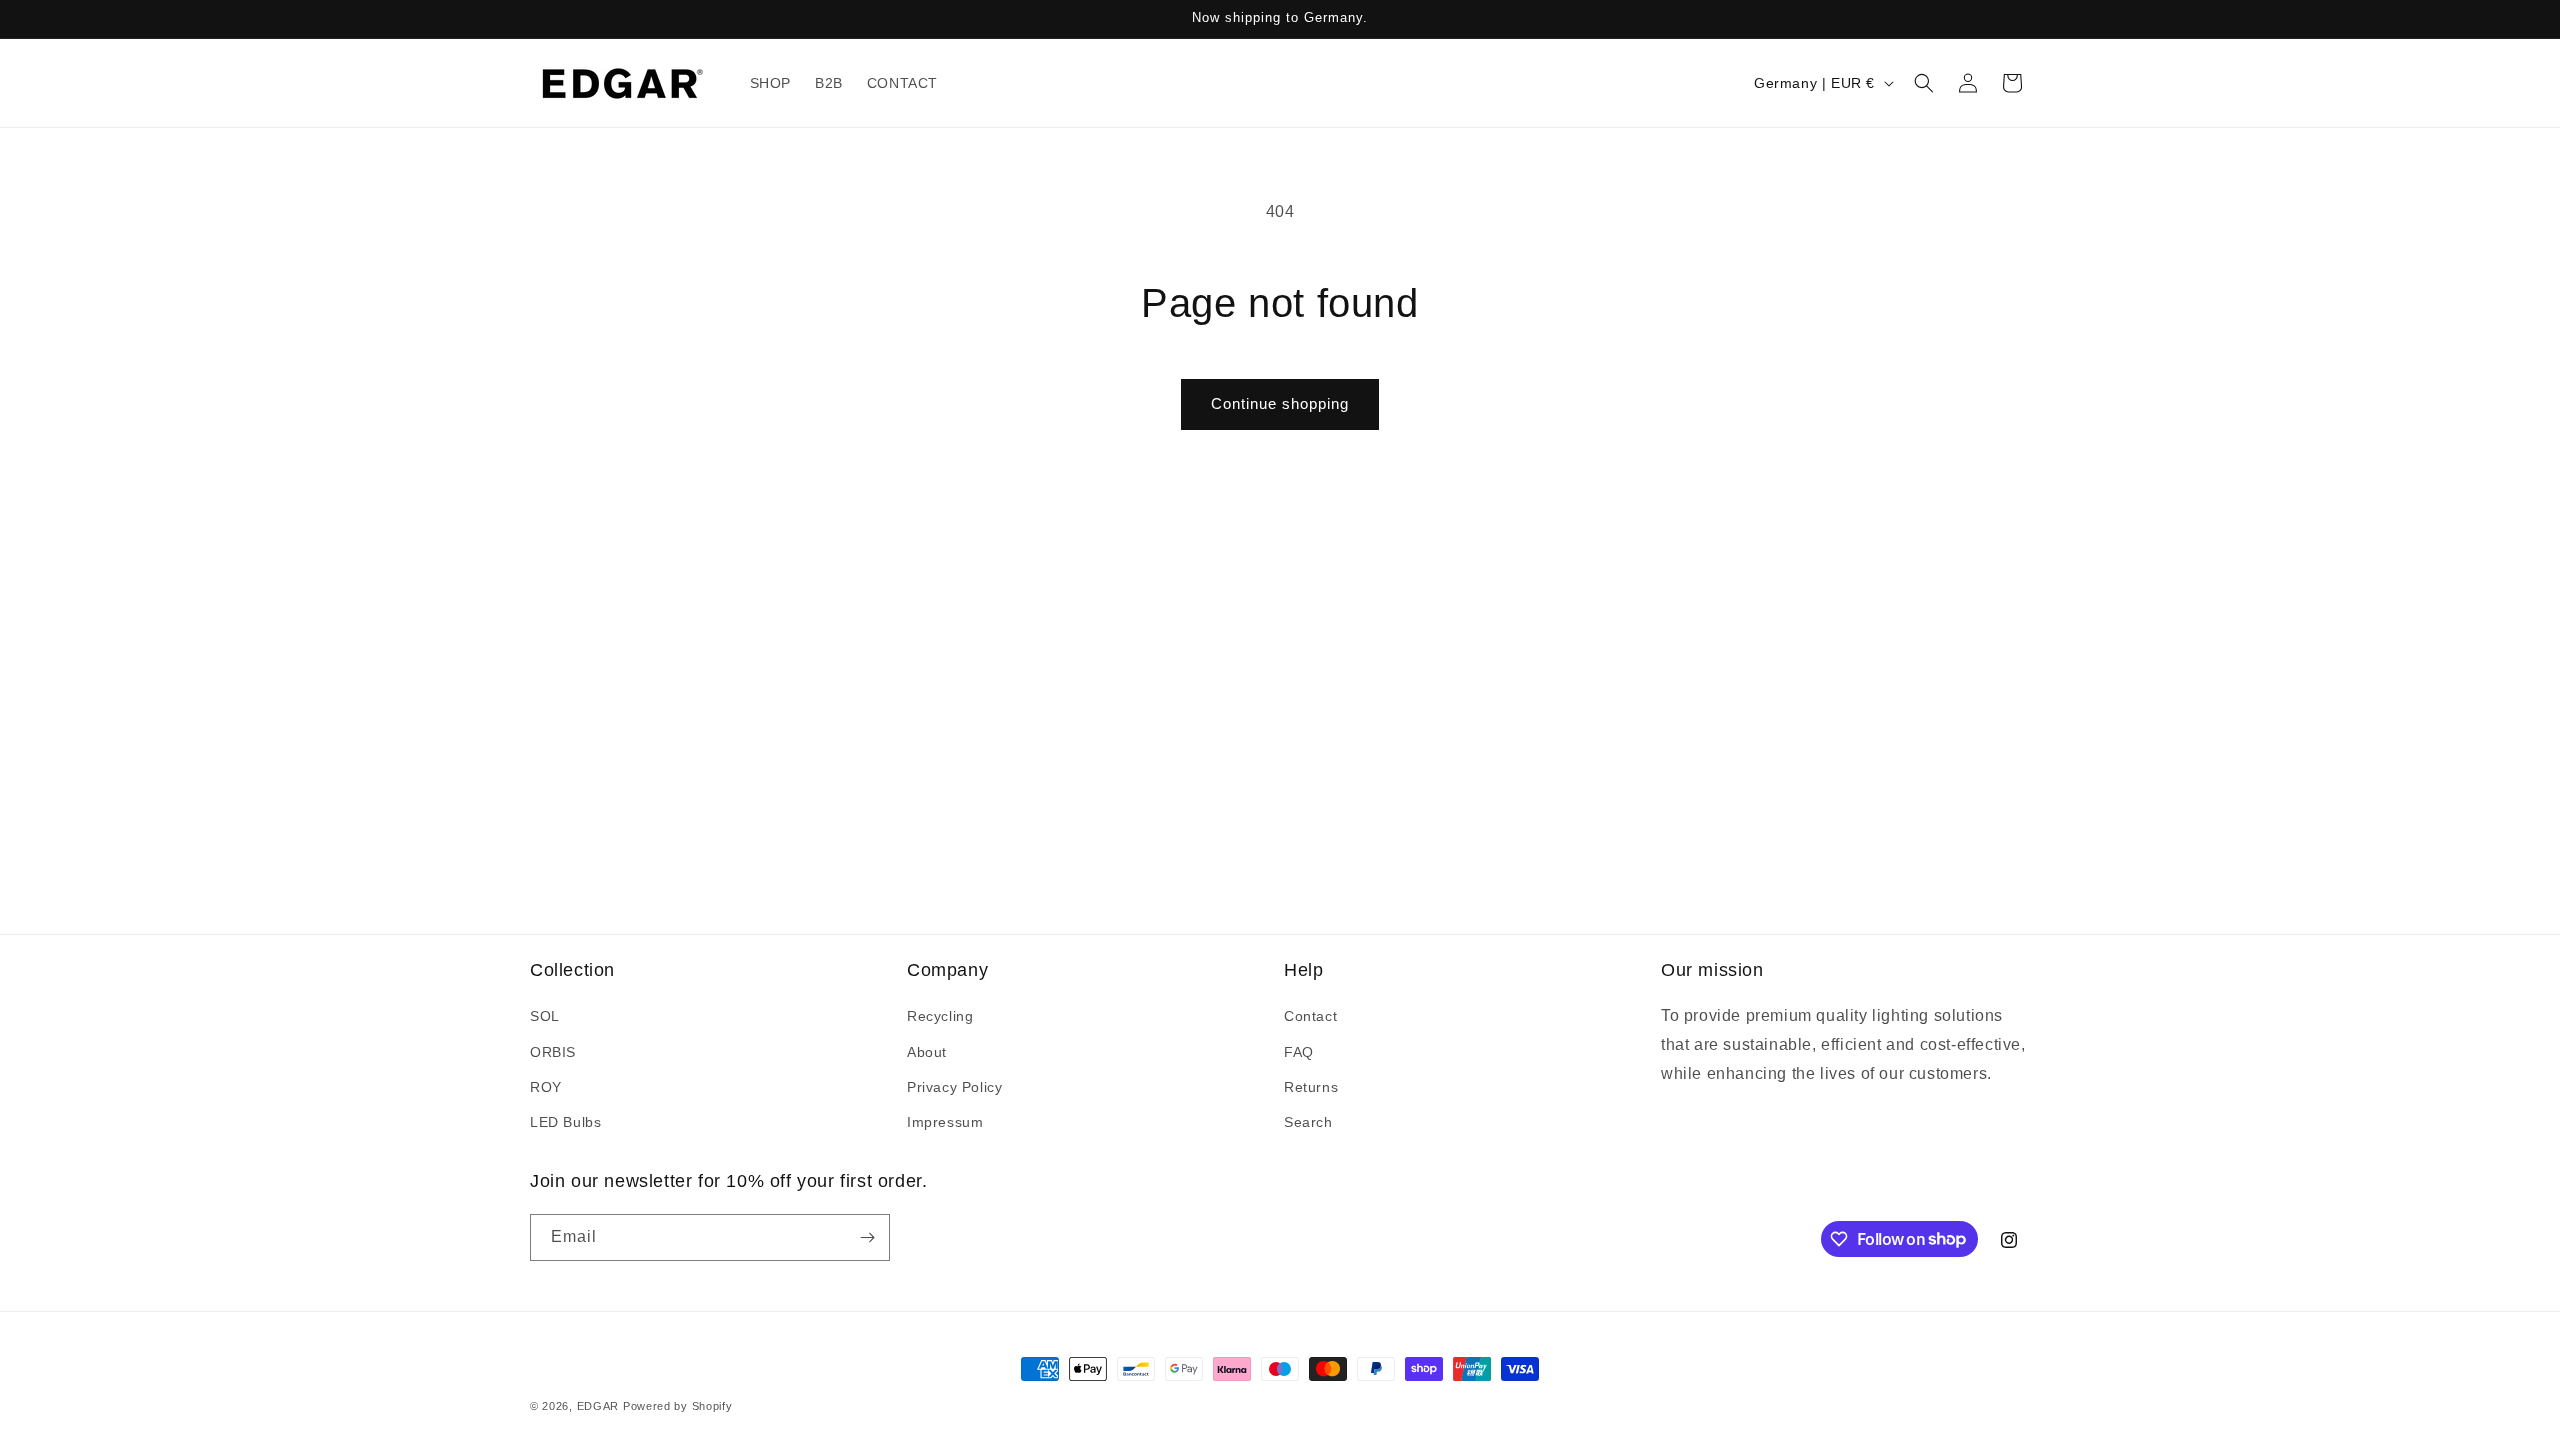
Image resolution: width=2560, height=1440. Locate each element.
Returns (1311, 1087)
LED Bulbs (565, 1122)
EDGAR (600, 1406)
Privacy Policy (954, 1087)
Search (1308, 1122)
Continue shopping (1280, 403)
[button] (1924, 83)
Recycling (940, 1016)
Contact (1310, 1016)
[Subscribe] (867, 1237)
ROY (546, 1087)
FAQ (1299, 1052)
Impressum (945, 1122)
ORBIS (553, 1052)
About (927, 1052)
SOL (545, 1016)
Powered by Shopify (678, 1406)
